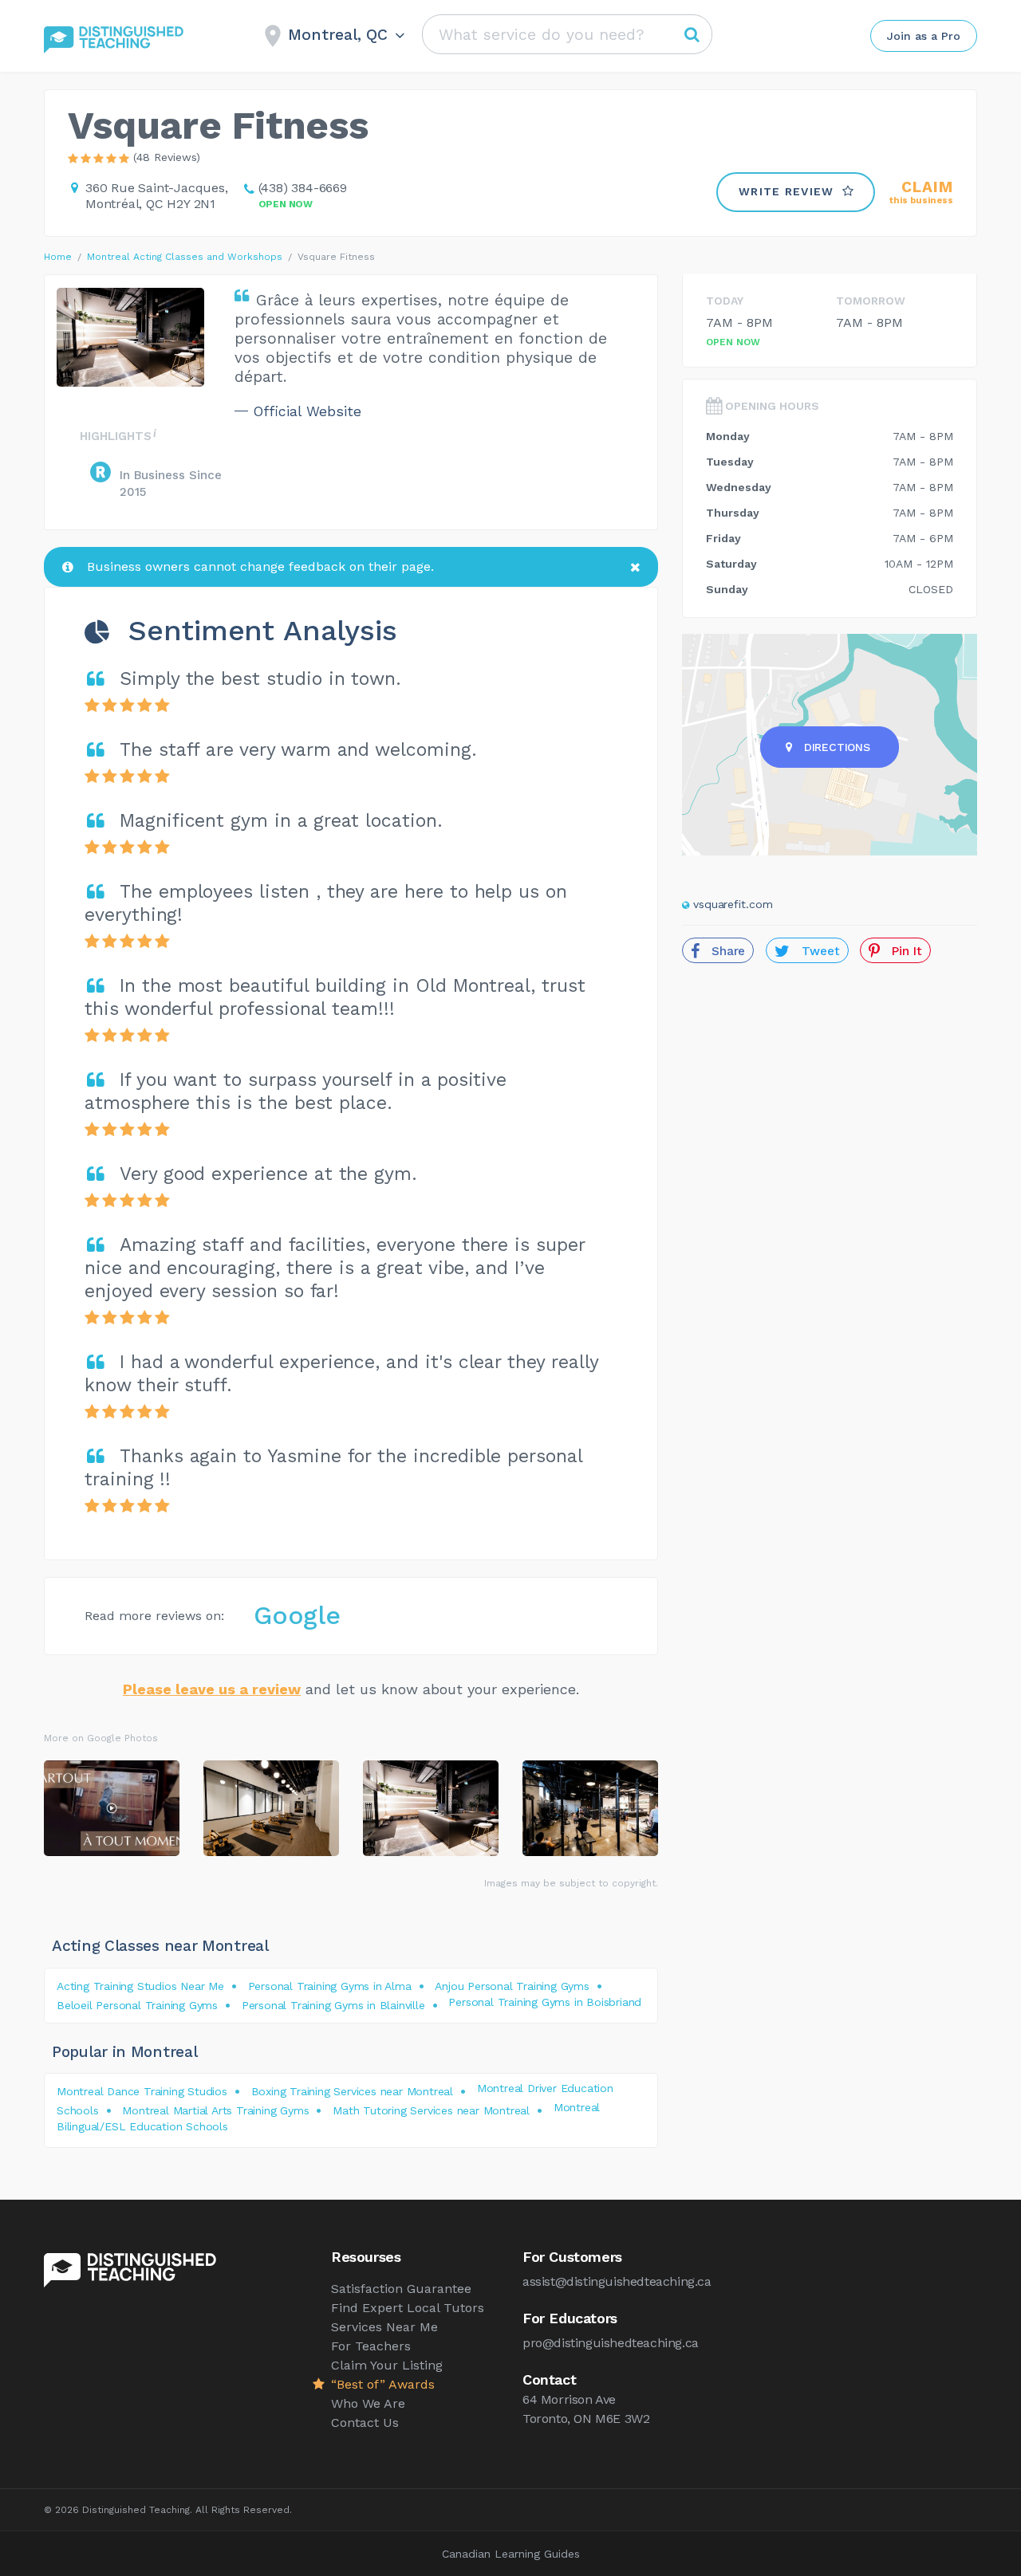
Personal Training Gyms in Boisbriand (545, 2002)
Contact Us (365, 2423)
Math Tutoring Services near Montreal (431, 2110)
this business (921, 193)
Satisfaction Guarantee (401, 2289)
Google (297, 1615)
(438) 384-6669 (303, 188)
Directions (837, 747)
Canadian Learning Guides (511, 2554)
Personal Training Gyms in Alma (330, 1986)
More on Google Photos (101, 1738)
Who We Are (368, 2403)
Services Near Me (384, 2327)
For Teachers (371, 2346)
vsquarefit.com (733, 904)
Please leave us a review (212, 1689)
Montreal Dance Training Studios (142, 2091)
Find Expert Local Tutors (408, 2308)
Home (58, 257)
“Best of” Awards (383, 2384)
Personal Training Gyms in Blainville (333, 2005)
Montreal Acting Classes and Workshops (185, 257)
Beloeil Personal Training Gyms (137, 2005)
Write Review (786, 191)
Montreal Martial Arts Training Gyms (215, 2110)
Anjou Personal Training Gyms (512, 1986)
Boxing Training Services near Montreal (352, 2091)
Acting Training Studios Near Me (140, 1986)
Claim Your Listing (387, 2365)
